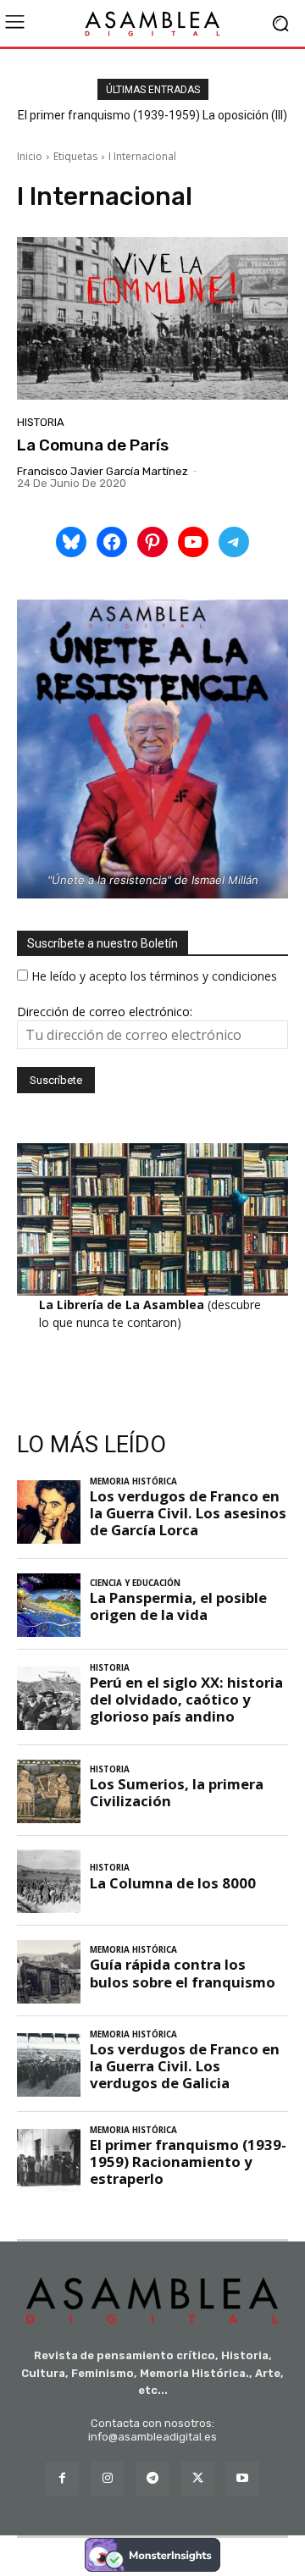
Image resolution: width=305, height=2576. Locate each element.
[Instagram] (107, 2478)
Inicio (30, 156)
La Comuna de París (93, 445)
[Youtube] (243, 2478)
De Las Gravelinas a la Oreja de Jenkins (158, 115)
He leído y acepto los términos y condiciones (154, 976)
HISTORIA (41, 422)
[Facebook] (62, 2478)
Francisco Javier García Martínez (103, 471)
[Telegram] (152, 2478)
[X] (198, 2478)
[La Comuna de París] (152, 318)
